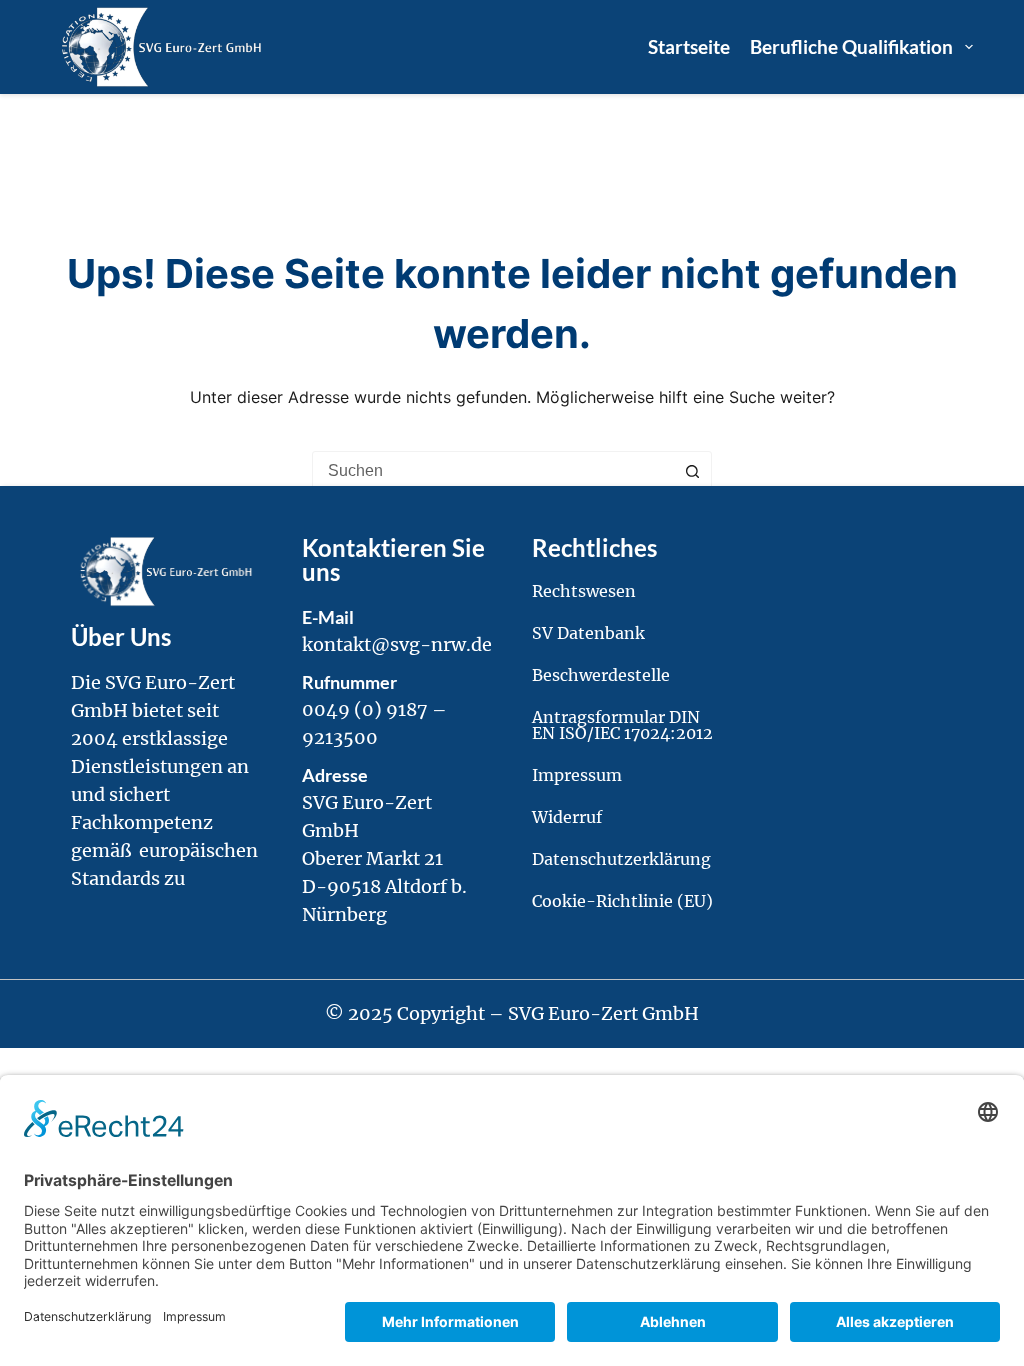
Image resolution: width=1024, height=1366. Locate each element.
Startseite (689, 46)
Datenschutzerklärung (621, 859)
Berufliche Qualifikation (851, 46)
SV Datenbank (588, 633)
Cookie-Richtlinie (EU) (622, 901)
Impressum (577, 775)
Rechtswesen (584, 591)
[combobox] (493, 471)
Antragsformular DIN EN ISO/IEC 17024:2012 (622, 725)
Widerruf (567, 817)
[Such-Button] (692, 471)
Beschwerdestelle (601, 675)
